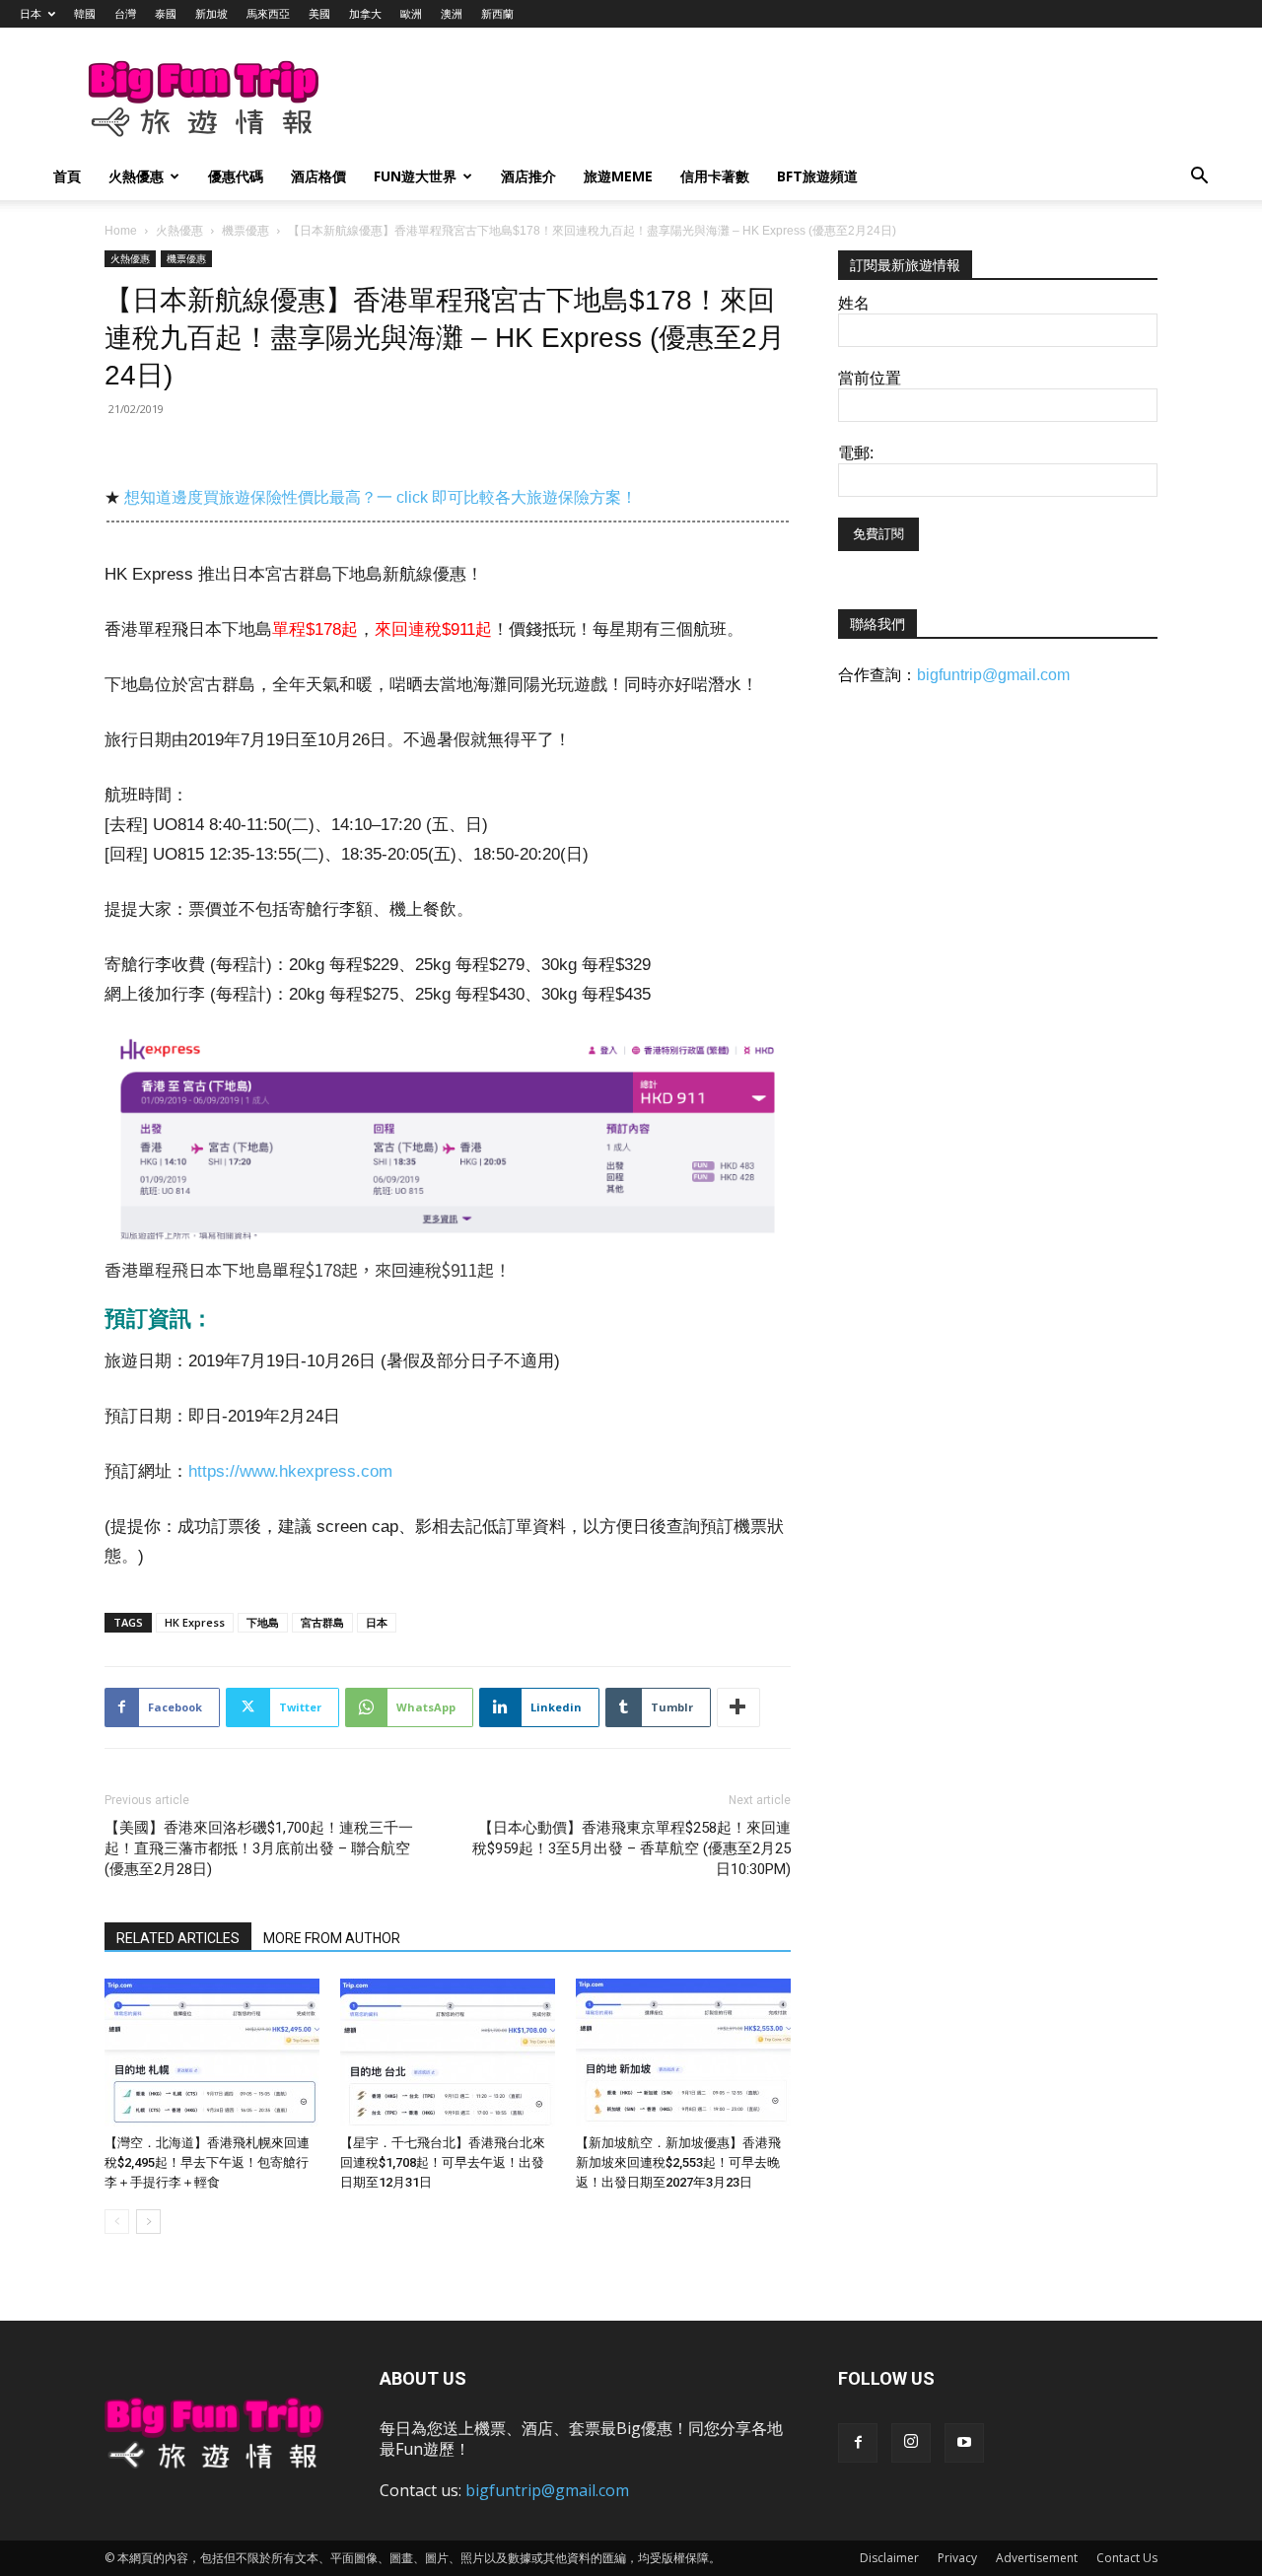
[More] (738, 1707)
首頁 (67, 176)
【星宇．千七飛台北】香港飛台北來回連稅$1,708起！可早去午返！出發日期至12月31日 (443, 2162)
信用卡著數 (715, 176)
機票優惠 (245, 231)
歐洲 (411, 13)
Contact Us (1127, 2558)
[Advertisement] (734, 100)
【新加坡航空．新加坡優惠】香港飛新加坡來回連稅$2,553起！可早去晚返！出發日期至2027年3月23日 (678, 2162)
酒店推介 (528, 176)
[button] (1199, 178)
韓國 (85, 13)
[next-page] (148, 2222)
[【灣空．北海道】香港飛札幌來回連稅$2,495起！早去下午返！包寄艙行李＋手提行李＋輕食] (212, 2053)
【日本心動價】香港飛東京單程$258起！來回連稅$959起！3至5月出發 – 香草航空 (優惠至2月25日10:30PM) (631, 1848)
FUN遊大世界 (415, 176)
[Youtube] (964, 2443)
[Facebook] (858, 2443)
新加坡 (211, 13)
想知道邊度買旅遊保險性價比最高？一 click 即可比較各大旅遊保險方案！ (381, 497)
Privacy (957, 2558)
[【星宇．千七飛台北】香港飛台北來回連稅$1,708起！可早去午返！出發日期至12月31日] (448, 2053)
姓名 (854, 303)
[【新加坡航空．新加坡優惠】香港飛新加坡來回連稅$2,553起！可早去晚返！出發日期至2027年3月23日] (683, 2053)
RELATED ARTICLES (178, 1938)
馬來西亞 (268, 13)
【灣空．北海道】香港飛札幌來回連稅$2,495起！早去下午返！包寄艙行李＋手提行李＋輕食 (207, 2162)
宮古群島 (322, 1622)
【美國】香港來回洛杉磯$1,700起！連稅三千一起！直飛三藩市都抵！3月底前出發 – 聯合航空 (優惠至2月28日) (259, 1848)
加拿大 (365, 13)
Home (121, 231)
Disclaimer (889, 2558)
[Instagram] (911, 2443)
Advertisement (1037, 2558)
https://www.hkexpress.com (290, 1471)
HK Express (195, 1622)
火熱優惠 (136, 176)
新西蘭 (497, 13)
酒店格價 (318, 176)
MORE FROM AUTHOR (332, 1938)
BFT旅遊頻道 (817, 176)
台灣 (125, 13)
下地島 (263, 1622)
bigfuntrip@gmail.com (993, 675)
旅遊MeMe (618, 176)
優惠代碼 (236, 176)
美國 (319, 13)
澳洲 (452, 13)
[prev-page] (117, 2222)
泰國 (166, 13)
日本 (31, 13)
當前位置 (870, 378)
